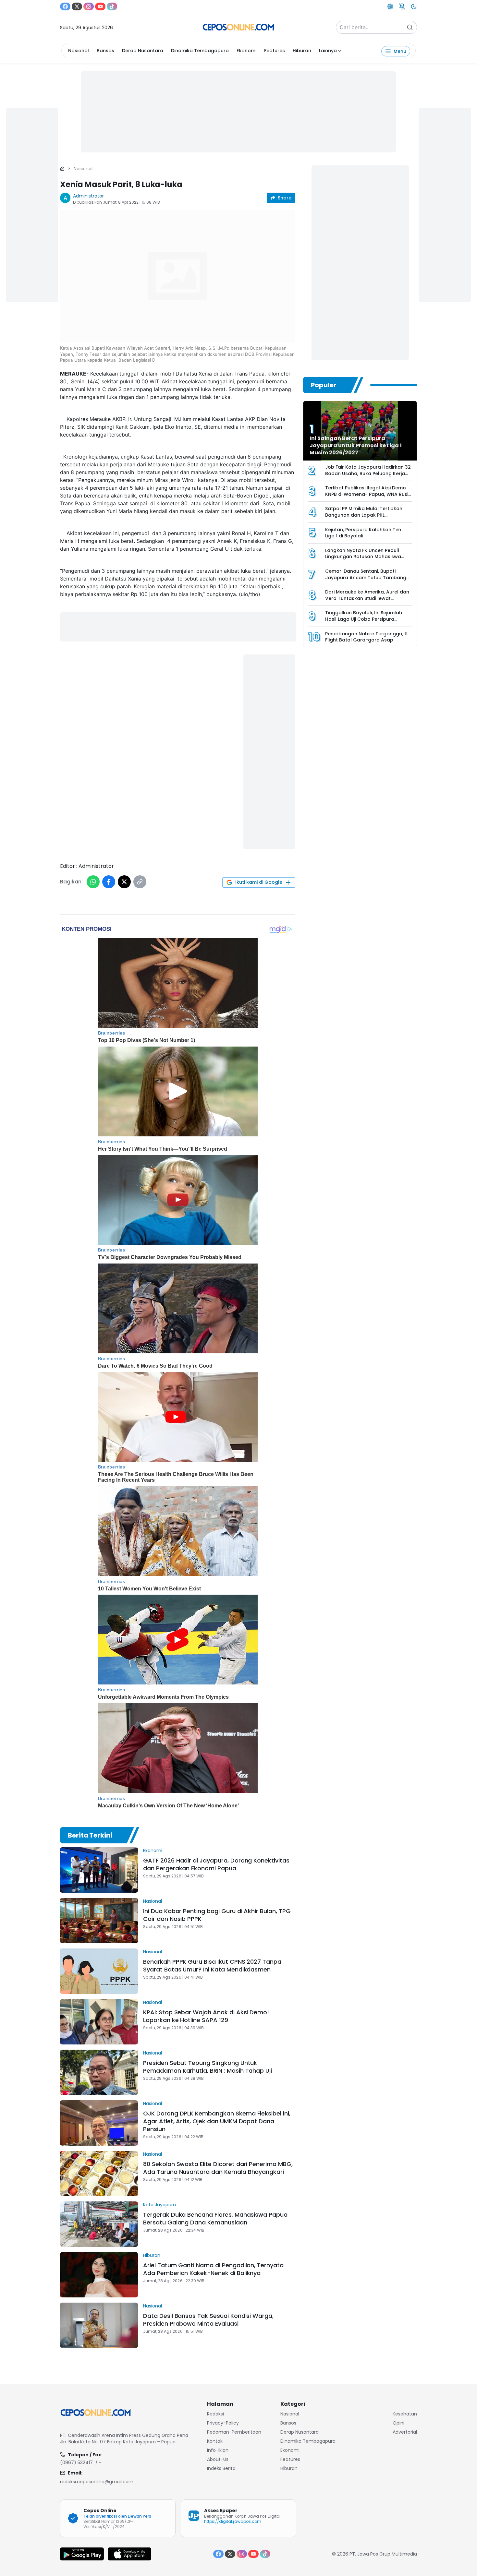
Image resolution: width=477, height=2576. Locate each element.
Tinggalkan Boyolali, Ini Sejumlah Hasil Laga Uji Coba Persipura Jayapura (364, 619)
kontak (215, 2441)
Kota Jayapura (159, 2205)
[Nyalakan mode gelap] (414, 6)
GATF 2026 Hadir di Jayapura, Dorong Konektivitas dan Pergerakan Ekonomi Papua (216, 1864)
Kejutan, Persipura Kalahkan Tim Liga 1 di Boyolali (363, 533)
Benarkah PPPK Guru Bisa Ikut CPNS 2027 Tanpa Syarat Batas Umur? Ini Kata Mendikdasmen (212, 1965)
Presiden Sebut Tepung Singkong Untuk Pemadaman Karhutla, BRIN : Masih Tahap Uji (208, 2067)
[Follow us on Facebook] (65, 6)
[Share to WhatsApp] (93, 882)
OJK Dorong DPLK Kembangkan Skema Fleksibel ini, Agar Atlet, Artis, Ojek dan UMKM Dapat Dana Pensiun (217, 2121)
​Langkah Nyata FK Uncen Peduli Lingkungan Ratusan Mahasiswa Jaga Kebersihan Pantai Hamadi (363, 557)
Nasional (79, 51)
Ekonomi (246, 51)
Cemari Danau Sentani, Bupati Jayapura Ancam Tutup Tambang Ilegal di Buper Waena (366, 577)
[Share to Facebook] (109, 882)
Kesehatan (405, 2414)
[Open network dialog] (390, 6)
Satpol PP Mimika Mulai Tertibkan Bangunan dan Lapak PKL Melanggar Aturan (364, 515)
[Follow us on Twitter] (77, 6)
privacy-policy (223, 2423)
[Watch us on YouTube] (100, 6)
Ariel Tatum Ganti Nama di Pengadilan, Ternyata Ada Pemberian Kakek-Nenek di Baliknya (213, 2269)
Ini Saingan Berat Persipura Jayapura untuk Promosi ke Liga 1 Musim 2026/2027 (356, 445)
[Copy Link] (140, 882)
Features (275, 51)
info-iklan (218, 2450)
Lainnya (328, 51)
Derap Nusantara (143, 51)
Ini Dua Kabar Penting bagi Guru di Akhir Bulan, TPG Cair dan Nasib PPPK (217, 1915)
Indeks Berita (221, 2468)
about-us (218, 2459)
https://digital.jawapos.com (233, 2521)
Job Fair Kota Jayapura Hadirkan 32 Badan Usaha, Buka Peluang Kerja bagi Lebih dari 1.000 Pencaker (368, 473)
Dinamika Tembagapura (200, 51)
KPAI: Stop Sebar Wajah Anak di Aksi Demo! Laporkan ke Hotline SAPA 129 (206, 2016)
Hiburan (302, 51)
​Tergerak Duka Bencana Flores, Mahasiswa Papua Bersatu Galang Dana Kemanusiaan (215, 2218)
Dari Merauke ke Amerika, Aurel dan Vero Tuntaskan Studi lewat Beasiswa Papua (367, 598)
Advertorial (405, 2432)
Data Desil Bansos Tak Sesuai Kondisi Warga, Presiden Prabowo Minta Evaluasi (208, 2320)
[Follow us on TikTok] (112, 6)
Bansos (105, 51)
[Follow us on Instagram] (89, 6)
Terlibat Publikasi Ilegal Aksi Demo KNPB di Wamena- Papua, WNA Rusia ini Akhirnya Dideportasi (368, 494)
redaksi (215, 2414)
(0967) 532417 (76, 2462)
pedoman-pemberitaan (234, 2432)
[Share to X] (124, 882)
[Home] (62, 169)
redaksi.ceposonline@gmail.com (97, 2482)
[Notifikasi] (402, 6)
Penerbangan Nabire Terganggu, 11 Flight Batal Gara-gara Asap (366, 637)
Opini (398, 2423)
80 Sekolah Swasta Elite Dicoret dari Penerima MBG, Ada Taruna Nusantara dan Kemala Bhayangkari (218, 2168)
